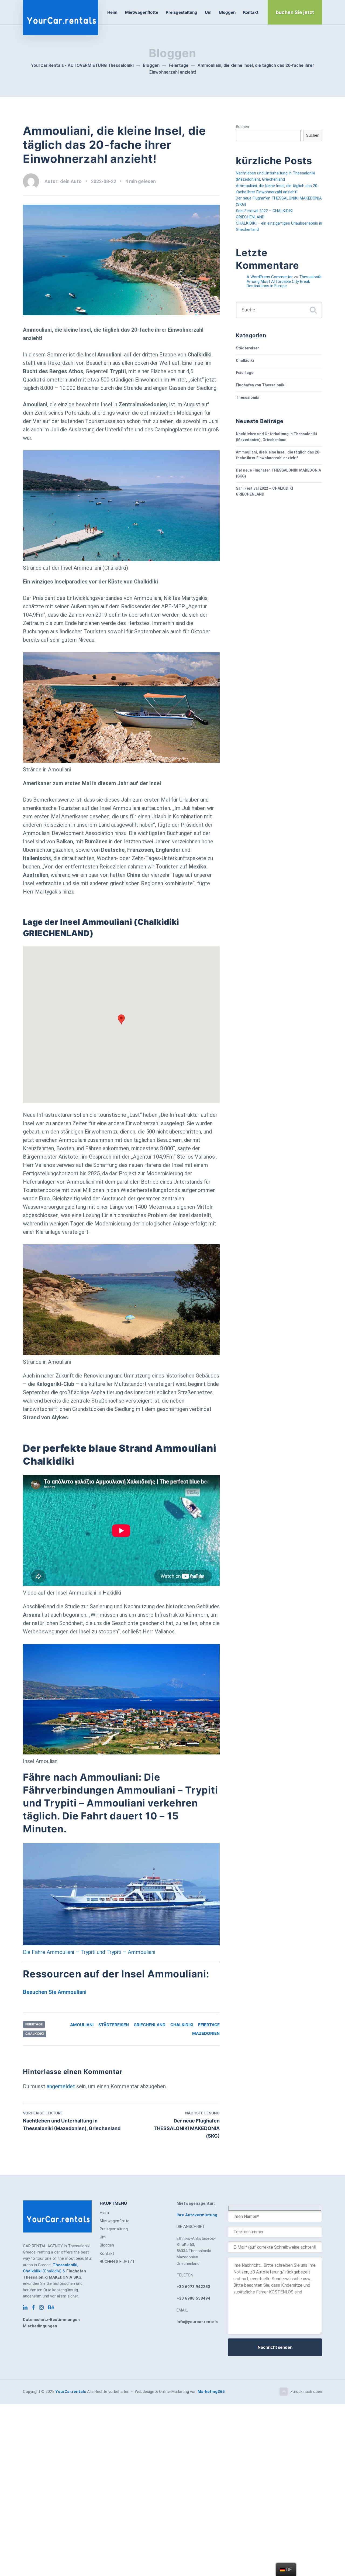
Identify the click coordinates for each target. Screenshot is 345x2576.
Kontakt (251, 12)
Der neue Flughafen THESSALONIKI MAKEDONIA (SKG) (278, 473)
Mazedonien (206, 2033)
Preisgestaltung (182, 12)
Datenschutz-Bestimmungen (51, 2320)
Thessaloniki (248, 397)
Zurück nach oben (306, 2392)
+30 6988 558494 (193, 2298)
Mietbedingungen (40, 2326)
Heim (112, 12)
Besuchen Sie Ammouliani (55, 1992)
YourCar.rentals (71, 2392)
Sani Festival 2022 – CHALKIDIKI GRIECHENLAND (264, 491)
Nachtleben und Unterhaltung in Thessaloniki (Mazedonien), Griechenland (276, 437)
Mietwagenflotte (142, 12)
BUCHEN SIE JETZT (117, 2262)
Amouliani (82, 2025)
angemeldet (61, 2086)
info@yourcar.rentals (197, 2322)
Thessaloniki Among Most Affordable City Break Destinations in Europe (284, 281)
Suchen (242, 127)
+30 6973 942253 (193, 2287)
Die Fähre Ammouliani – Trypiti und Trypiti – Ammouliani (89, 1952)
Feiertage (34, 2024)
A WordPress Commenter (270, 277)
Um (208, 12)
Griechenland (150, 2025)
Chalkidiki (34, 2034)
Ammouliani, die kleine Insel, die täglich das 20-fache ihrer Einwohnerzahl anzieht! (278, 455)
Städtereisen (114, 2025)
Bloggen (227, 12)
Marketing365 (211, 2392)
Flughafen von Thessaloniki (261, 385)
